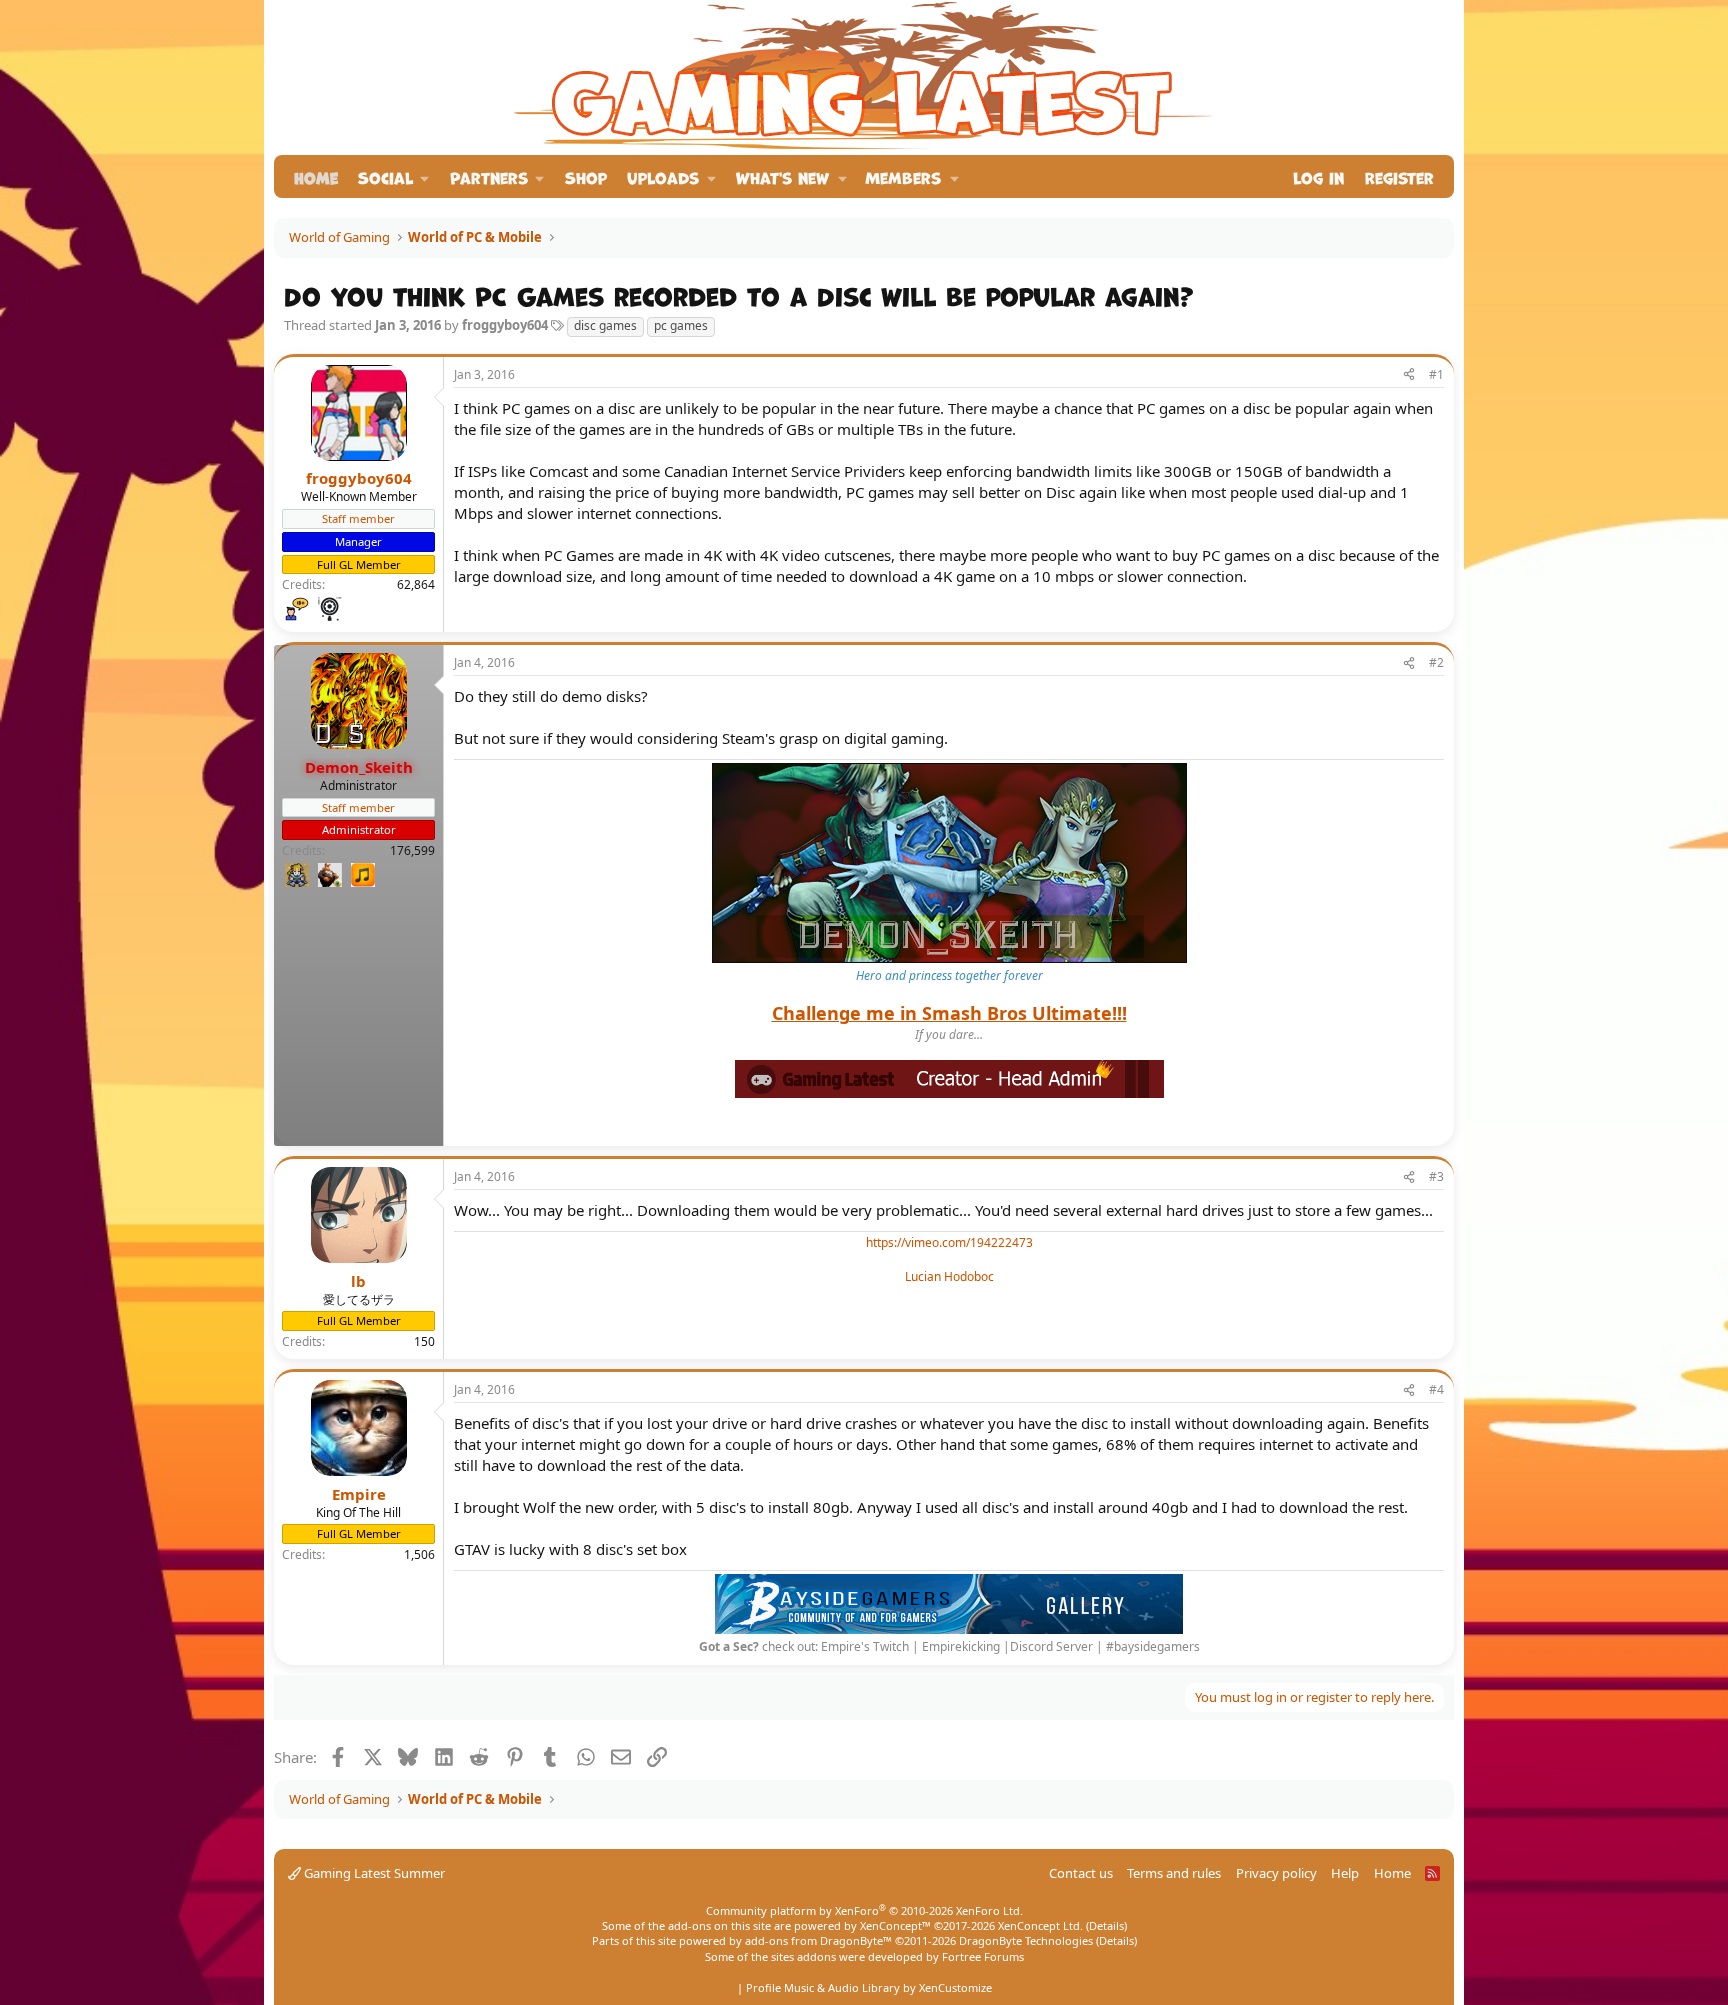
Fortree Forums (983, 1956)
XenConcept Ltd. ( (1043, 1925)
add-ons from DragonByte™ (818, 1940)
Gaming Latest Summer (373, 1873)
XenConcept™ (895, 1925)
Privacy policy (1276, 1873)
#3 (1436, 1176)
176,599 (412, 850)
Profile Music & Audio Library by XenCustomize (869, 1987)
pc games (681, 325)
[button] (394, 176)
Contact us (1081, 1873)
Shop (586, 176)
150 (424, 1341)
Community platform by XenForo (864, 1910)
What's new (782, 176)
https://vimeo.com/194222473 (949, 1242)
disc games (605, 325)
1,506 (419, 1554)
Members (903, 176)
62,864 (416, 584)
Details (1106, 1925)
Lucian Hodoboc (949, 1276)
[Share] (1409, 375)
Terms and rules (1174, 1873)
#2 (1436, 662)
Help (1345, 1873)
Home (316, 176)
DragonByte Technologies (1026, 1940)
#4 (1436, 1389)
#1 (1436, 374)
